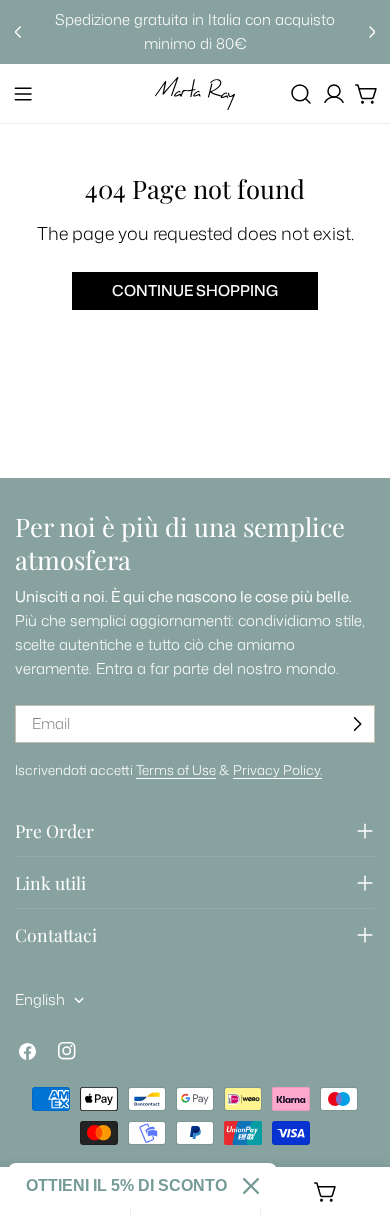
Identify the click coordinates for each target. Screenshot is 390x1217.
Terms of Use (176, 769)
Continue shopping (195, 290)
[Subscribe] (357, 724)
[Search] (301, 94)
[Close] (251, 1186)
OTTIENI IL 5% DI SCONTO (126, 1185)
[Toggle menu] (23, 94)
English (40, 999)
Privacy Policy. (277, 769)
